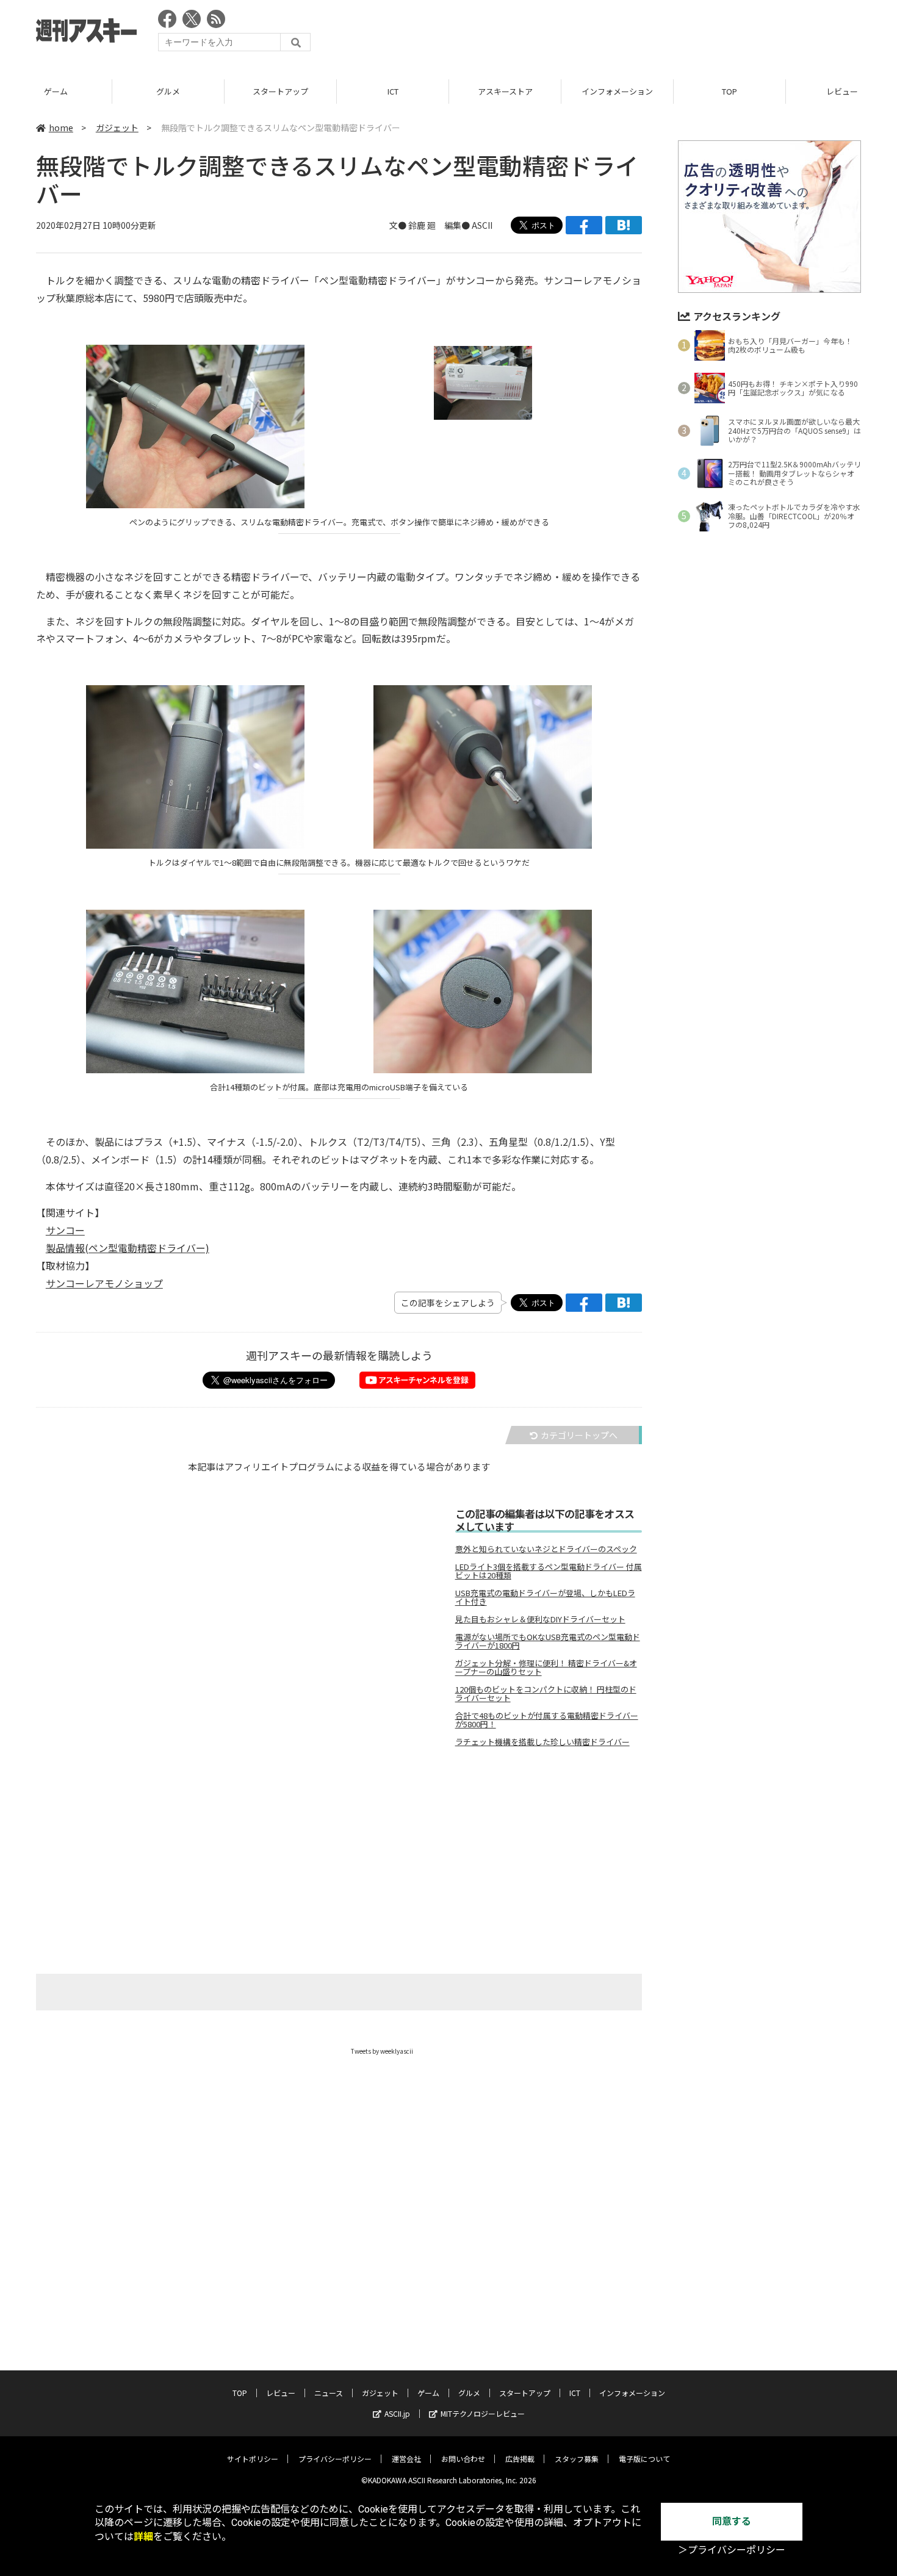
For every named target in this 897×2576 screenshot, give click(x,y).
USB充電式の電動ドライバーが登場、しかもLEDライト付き (545, 1597)
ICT (393, 91)
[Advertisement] (639, 34)
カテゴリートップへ (579, 1435)
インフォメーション (617, 91)
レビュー (281, 2393)
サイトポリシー (253, 2459)
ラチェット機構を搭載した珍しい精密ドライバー (542, 1742)
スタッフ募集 (577, 2459)
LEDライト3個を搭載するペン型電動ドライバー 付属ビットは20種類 (549, 1571)
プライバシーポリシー (335, 2459)
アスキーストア (505, 91)
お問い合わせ (463, 2459)
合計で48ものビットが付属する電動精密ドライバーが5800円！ (547, 1720)
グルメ (168, 91)
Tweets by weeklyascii (382, 2051)
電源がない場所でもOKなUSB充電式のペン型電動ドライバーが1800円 (548, 1641)
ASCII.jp (397, 2413)
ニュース (329, 2393)
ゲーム (56, 91)
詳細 (143, 2537)
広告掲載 (520, 2459)
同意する (732, 2521)
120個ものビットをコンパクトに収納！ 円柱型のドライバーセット (546, 1694)
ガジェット (117, 128)
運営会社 (406, 2459)
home (61, 128)
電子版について (644, 2459)
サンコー (65, 1230)
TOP (729, 91)
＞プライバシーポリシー (732, 2550)
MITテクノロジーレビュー (483, 2413)
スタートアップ (280, 91)
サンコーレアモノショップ (104, 1283)
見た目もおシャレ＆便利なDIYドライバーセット (540, 1619)
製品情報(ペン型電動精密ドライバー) (128, 1248)
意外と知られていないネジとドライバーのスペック (546, 1549)
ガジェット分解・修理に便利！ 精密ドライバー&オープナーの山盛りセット (546, 1668)
